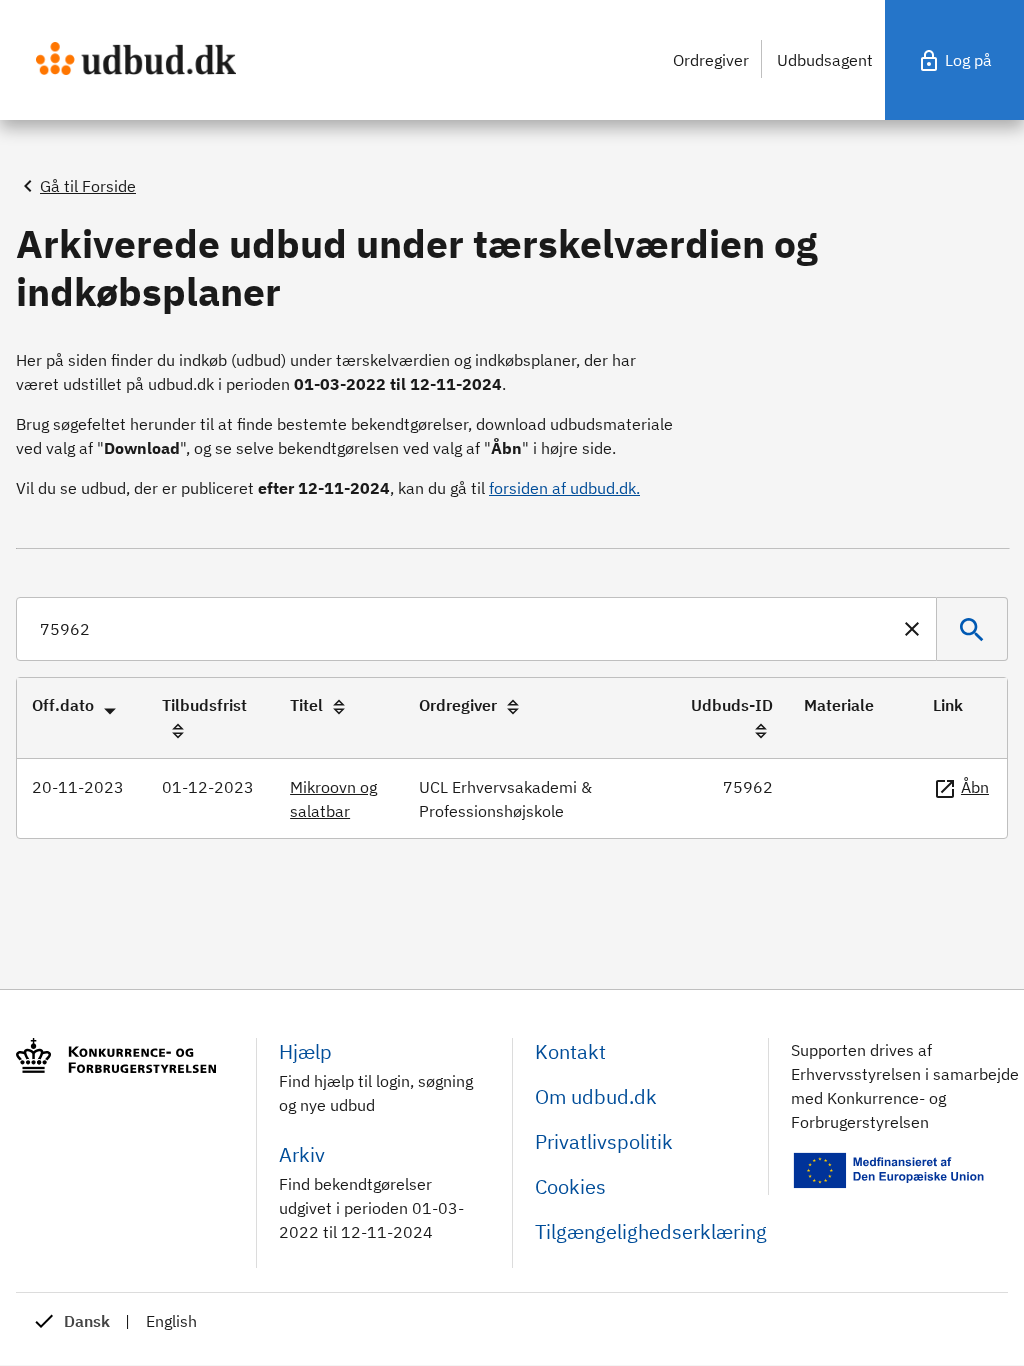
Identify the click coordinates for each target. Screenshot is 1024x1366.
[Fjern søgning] (916, 629)
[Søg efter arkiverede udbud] (972, 629)
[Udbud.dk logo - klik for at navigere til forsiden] (136, 58)
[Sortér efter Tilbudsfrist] (178, 731)
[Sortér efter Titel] (339, 707)
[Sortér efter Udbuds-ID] (761, 731)
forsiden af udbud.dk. (564, 488)
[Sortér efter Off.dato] (110, 707)
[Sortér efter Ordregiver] (513, 707)
